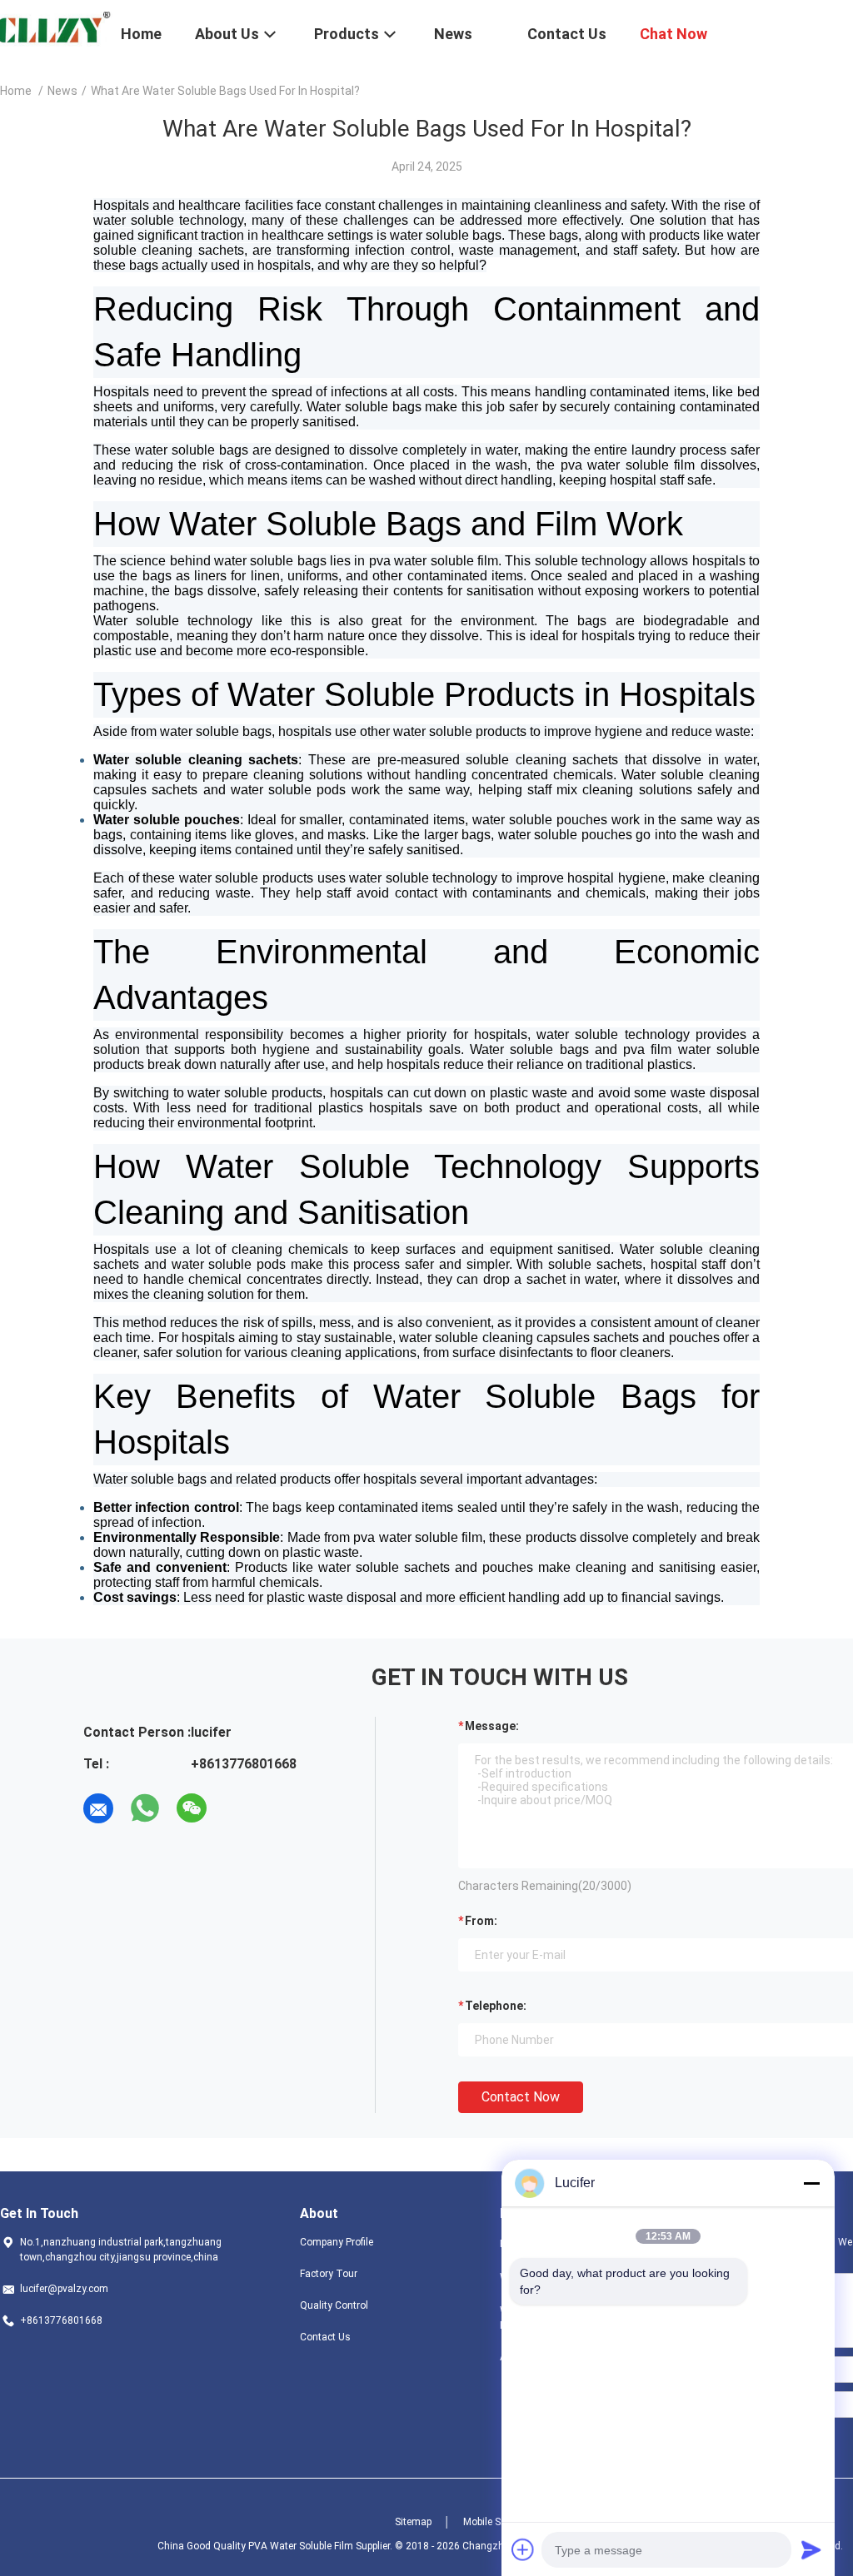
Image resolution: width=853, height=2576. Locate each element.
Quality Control (334, 2305)
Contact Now (521, 2097)
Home (16, 91)
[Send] (811, 2549)
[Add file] (523, 2549)
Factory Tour (329, 2274)
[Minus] (811, 2183)
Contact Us (325, 2337)
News (62, 91)
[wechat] (192, 1808)
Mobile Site (487, 2522)
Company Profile (337, 2242)
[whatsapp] (145, 1808)
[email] (98, 1808)
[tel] (238, 1808)
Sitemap (413, 2522)
